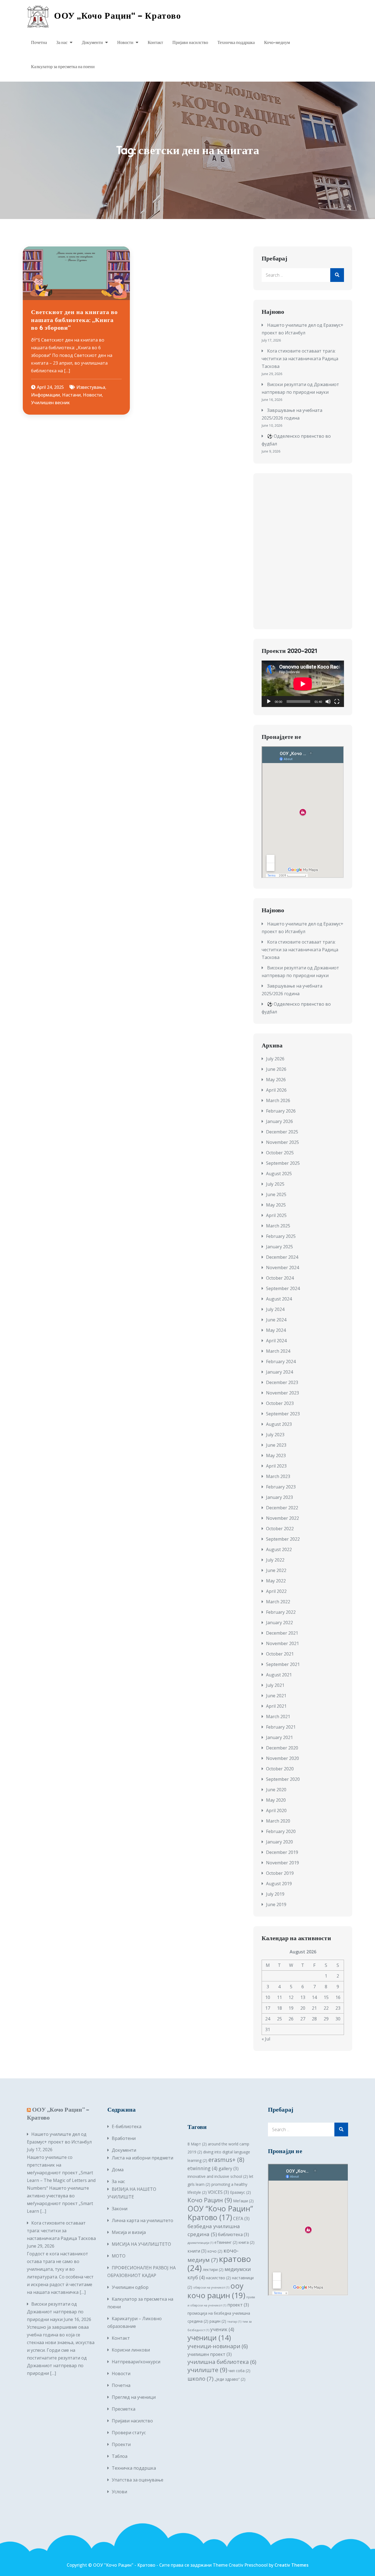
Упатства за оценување (138, 2480)
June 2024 (276, 1320)
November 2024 (282, 1268)
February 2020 (281, 1831)
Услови (119, 2492)
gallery (229, 2169)
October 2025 (280, 1153)
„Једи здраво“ (230, 2379)
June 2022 (276, 1570)
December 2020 (282, 1748)
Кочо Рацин (210, 2200)
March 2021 (278, 1717)
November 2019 (282, 1863)
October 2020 (280, 1769)
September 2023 (283, 1414)
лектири (213, 2269)
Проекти (121, 2444)
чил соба (239, 2371)
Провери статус (129, 2433)
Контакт (155, 43)
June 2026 (276, 1069)
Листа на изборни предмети (142, 2158)
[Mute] (328, 701)
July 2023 (275, 1435)
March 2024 (278, 1351)
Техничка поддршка (236, 43)
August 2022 (279, 1549)
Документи (92, 43)
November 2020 (282, 1758)
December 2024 (282, 1257)
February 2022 (281, 1612)
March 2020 (278, 1821)
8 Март (197, 2144)
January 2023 (279, 1497)
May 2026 (276, 1080)
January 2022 (279, 1623)
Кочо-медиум (277, 43)
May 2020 (276, 1800)
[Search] (337, 275)
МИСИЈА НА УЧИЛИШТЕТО (142, 2244)
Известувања (91, 387)
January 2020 (279, 1842)
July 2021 (275, 1685)
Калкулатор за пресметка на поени (63, 67)
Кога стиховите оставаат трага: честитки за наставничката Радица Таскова (300, 359)
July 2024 (275, 1309)
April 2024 (276, 1341)
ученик (222, 2329)
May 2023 (276, 1455)
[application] (303, 684)
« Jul (266, 2039)
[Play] (269, 701)
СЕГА (241, 2219)
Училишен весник (50, 403)
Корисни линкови (131, 2350)
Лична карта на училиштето (142, 2220)
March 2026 (278, 1100)
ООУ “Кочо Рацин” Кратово (220, 2213)
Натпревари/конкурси (136, 2362)
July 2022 (275, 1560)
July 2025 (275, 1184)
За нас (62, 43)
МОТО (119, 2256)
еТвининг (226, 2242)
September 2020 (283, 1779)
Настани (71, 395)
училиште (207, 2370)
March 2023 (278, 1476)
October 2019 (280, 1873)
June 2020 (276, 1790)
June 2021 (276, 1696)
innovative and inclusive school (218, 2176)
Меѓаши (243, 2201)
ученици (209, 2338)
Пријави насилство (190, 43)
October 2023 (280, 1403)
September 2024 (283, 1288)
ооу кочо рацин (216, 2290)
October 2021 (280, 1654)
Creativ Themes (292, 2565)
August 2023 (279, 1424)
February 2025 (281, 1236)
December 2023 (282, 1382)
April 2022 (276, 1591)
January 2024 (279, 1372)
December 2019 (282, 1852)
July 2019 (275, 1894)
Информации (45, 395)
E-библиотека (127, 2126)
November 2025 (282, 1142)
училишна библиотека (222, 2362)
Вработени (124, 2138)
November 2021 (282, 1643)
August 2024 (279, 1299)
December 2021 (282, 1633)
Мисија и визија (129, 2232)
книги (197, 2251)
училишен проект (210, 2354)
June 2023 (276, 1445)
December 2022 (282, 1508)
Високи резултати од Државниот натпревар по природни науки (55, 2312)
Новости (125, 43)
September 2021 (283, 1664)
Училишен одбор (130, 2287)
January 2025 (279, 1247)
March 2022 (278, 1602)
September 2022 (283, 1539)
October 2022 (280, 1529)
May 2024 (276, 1330)
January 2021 (279, 1737)
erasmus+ (226, 2160)
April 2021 (276, 1706)
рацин (218, 2321)
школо (201, 2378)
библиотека (233, 2234)
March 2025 (278, 1226)
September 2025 (283, 1163)
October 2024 (280, 1278)
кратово (219, 2263)
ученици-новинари (218, 2346)
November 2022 (282, 1518)
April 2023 (276, 1466)
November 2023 (282, 1393)
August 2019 (279, 1884)
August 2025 (279, 1174)
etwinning (202, 2168)
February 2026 (281, 1111)
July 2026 (275, 1059)
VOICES (218, 2192)
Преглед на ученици (134, 2397)
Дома (118, 2170)
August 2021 (279, 1675)
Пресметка (124, 2409)
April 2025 (276, 1215)
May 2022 (276, 1581)
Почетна (39, 43)
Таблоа (120, 2456)
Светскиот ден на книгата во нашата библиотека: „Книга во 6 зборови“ (74, 320)
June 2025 (276, 1194)
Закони (120, 2209)
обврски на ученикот (211, 2287)
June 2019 (276, 1904)
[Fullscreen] (337, 701)
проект (238, 2305)
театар (234, 2322)
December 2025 (282, 1132)
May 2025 (276, 1205)
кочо (215, 2251)
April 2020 (276, 1810)
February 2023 (281, 1487)
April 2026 (276, 1090)
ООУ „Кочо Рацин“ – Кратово (118, 16)
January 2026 (279, 1121)
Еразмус (240, 2192)
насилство (218, 2278)
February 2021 (281, 1727)
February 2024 (281, 1362)
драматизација (200, 2243)
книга (247, 2242)
